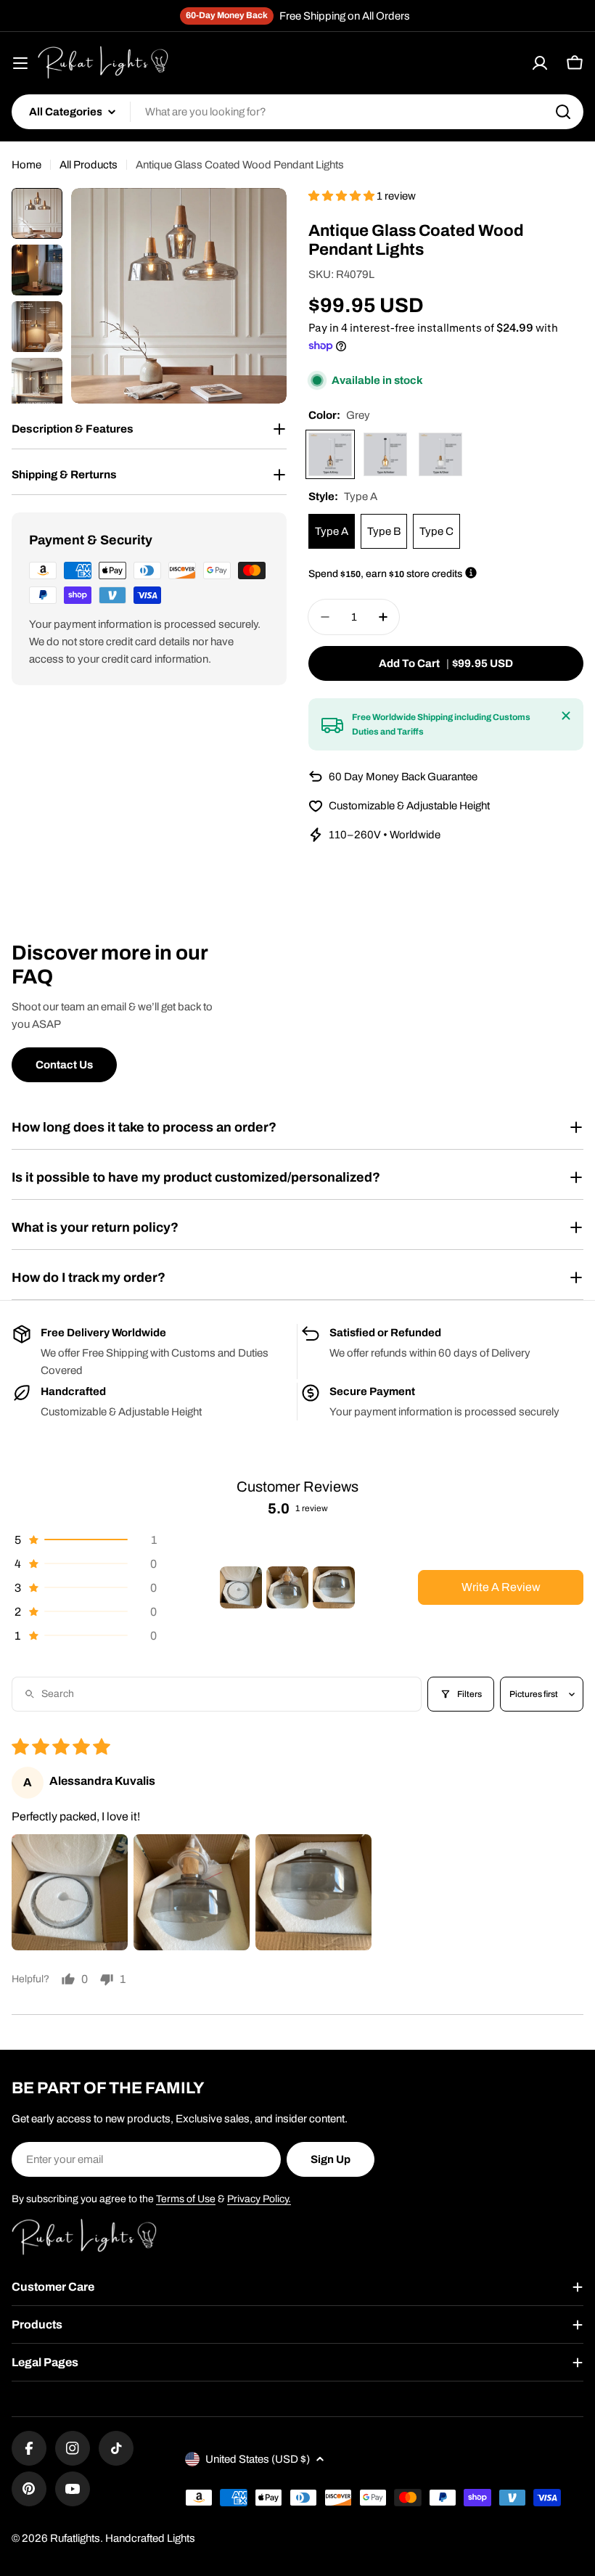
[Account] (540, 63)
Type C (436, 531)
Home (26, 165)
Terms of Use (186, 2199)
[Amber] (385, 454)
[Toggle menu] (20, 63)
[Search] (563, 112)
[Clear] (440, 454)
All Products (89, 165)
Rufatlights (75, 2538)
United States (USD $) (258, 2459)
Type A (332, 531)
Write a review (501, 1587)
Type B (384, 531)
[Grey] (330, 454)
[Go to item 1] (241, 1587)
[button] (342, 196)
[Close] (566, 716)
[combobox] (297, 112)
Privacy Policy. (259, 2199)
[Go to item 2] (287, 1587)
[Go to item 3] (334, 1587)
